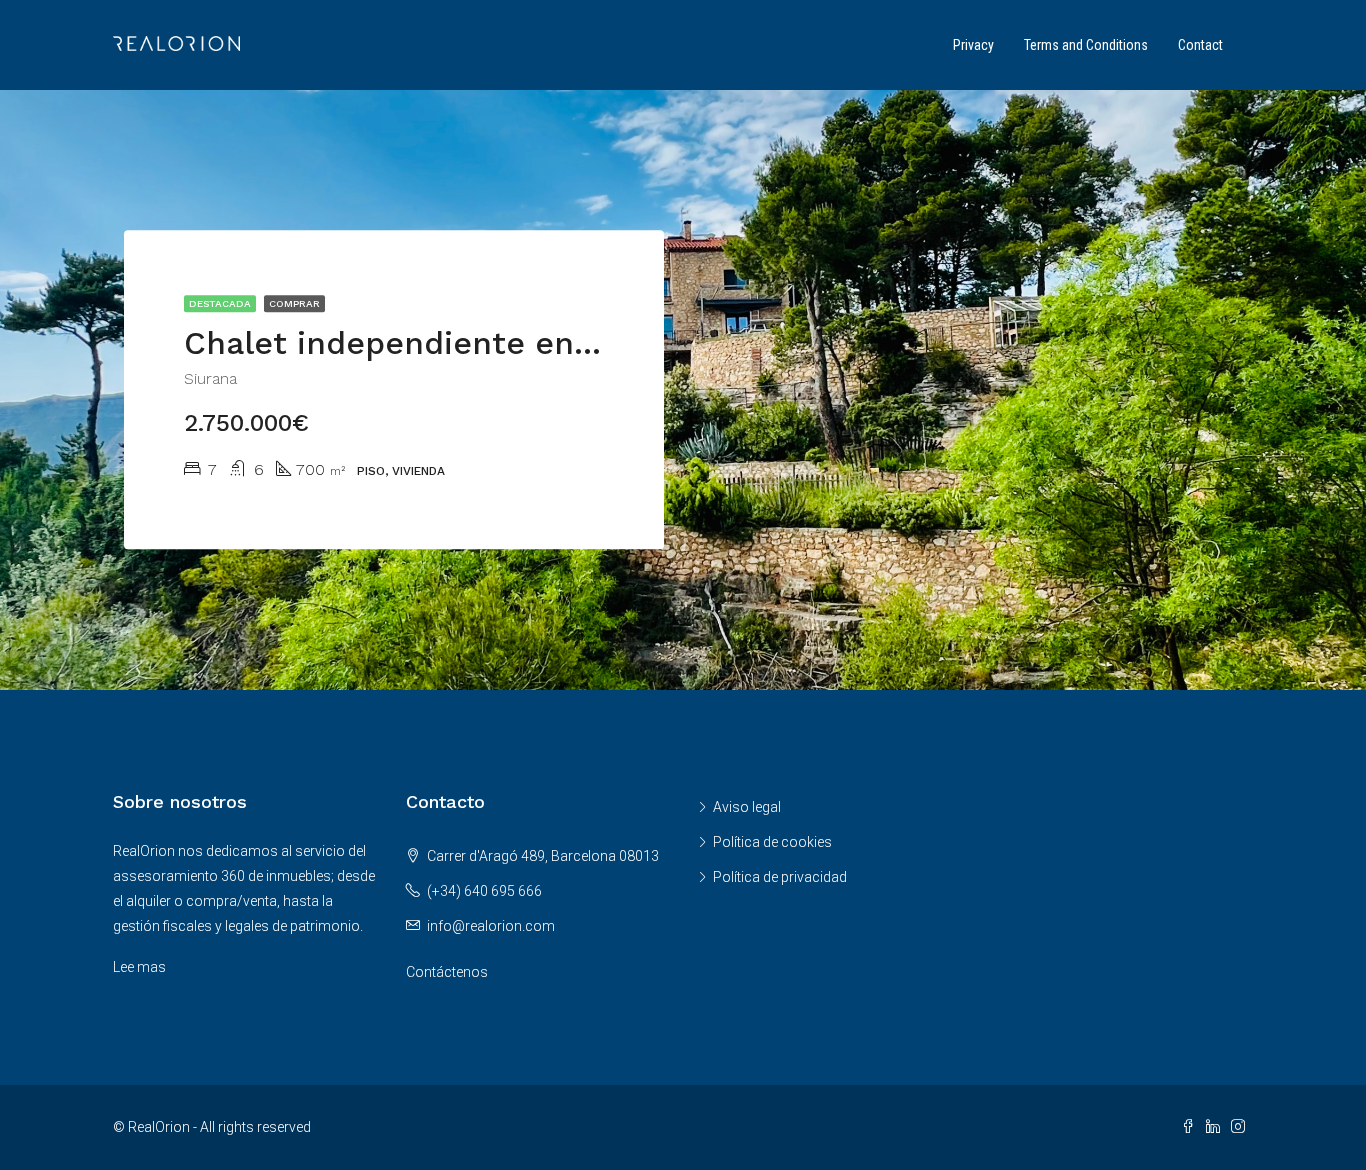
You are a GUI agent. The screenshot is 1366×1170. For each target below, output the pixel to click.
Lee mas (139, 967)
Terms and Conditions (1086, 45)
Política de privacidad (780, 877)
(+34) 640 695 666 (484, 891)
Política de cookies (772, 842)
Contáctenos (447, 972)
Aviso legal (747, 807)
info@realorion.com (491, 926)
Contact (1200, 45)
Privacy (973, 45)
